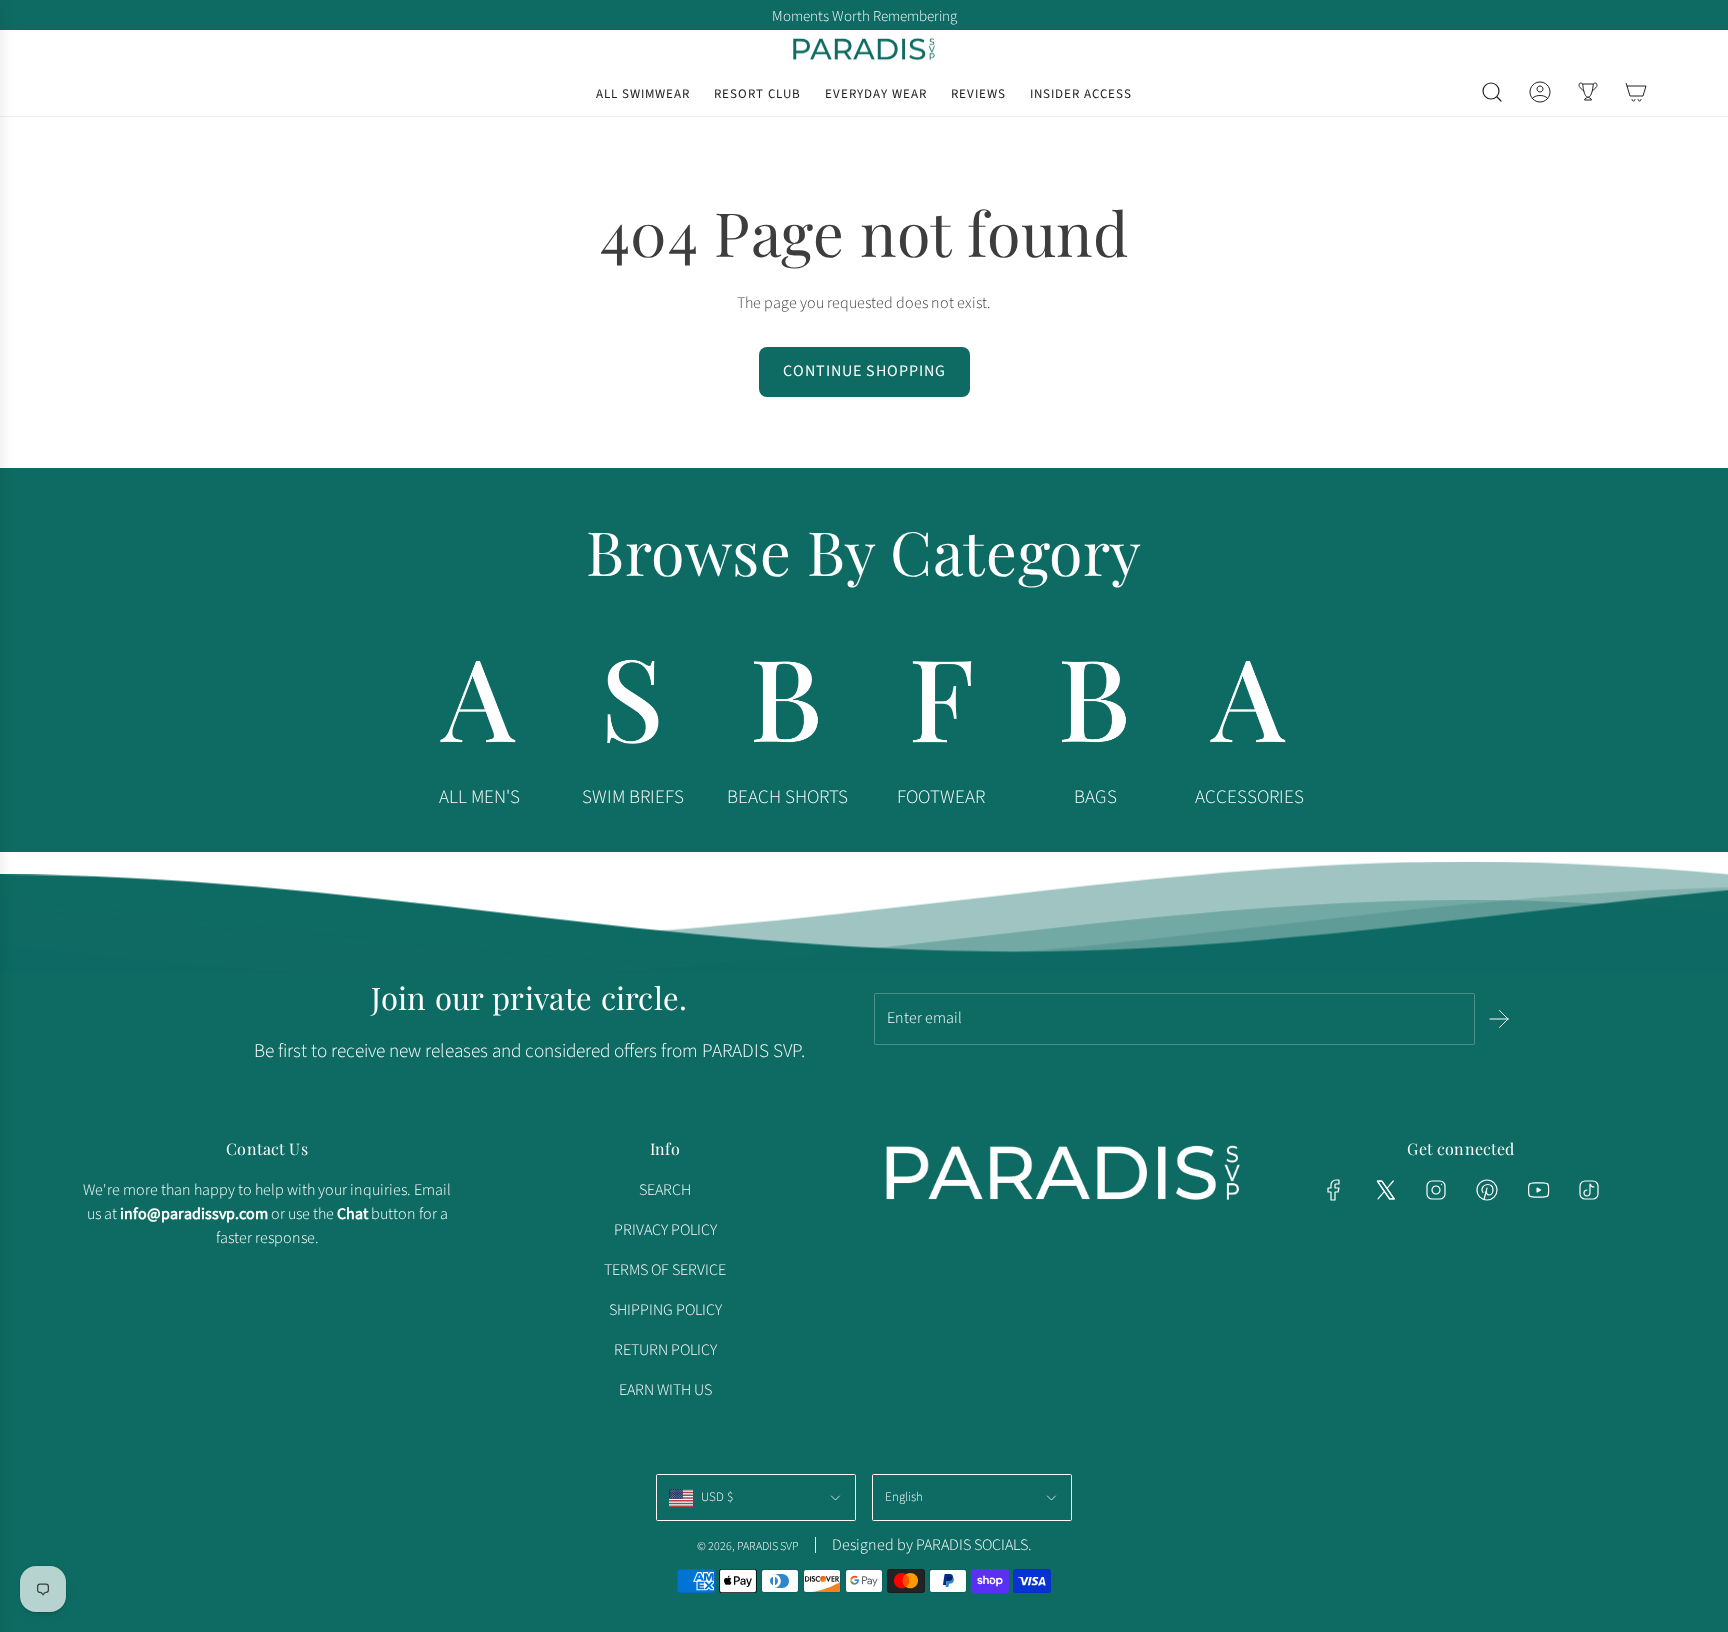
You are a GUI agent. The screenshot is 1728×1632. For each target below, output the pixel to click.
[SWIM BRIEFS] (633, 707)
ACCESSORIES (1249, 797)
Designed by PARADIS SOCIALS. (932, 1545)
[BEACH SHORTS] (787, 707)
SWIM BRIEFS (633, 797)
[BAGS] (1095, 707)
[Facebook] (1334, 1190)
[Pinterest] (1487, 1190)
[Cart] (1636, 92)
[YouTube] (1538, 1190)
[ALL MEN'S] (479, 707)
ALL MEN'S (479, 797)
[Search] (1492, 92)
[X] (1385, 1190)
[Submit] (1499, 1019)
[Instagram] (1436, 1190)
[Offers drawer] (1588, 92)
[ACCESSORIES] (1249, 707)
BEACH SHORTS (787, 797)
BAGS (1095, 797)
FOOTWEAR (941, 797)
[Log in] (1540, 92)
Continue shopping (864, 371)
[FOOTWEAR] (941, 707)
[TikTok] (1589, 1190)
